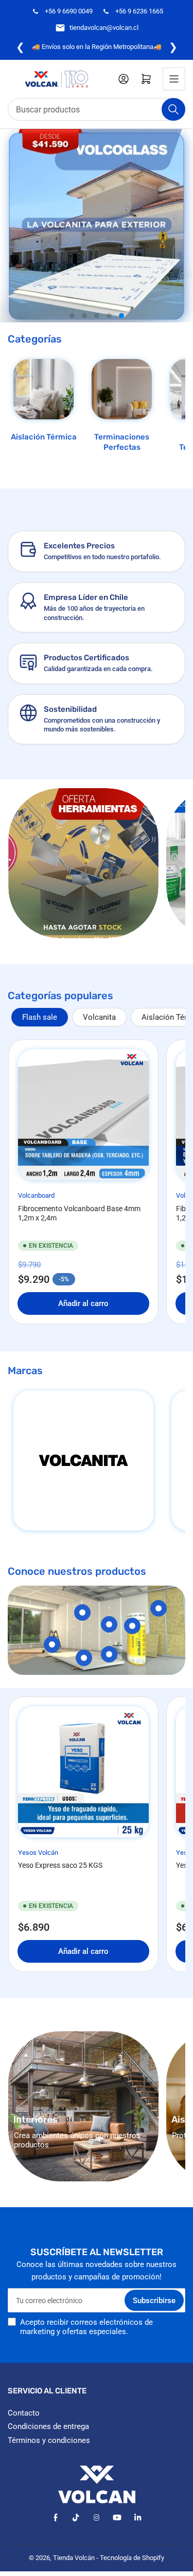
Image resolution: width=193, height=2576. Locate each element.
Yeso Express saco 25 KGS (60, 1865)
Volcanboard (36, 1195)
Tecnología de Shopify (132, 2558)
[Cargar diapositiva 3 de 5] (97, 316)
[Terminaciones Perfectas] (122, 389)
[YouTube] (117, 2517)
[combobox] (97, 109)
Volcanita (99, 1017)
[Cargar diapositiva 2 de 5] (84, 316)
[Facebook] (55, 2517)
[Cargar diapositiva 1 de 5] (72, 316)
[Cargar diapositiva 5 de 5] (121, 316)
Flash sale (40, 1017)
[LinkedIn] (138, 2517)
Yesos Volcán (38, 1853)
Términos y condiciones (49, 2440)
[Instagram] (97, 2517)
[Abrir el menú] (174, 79)
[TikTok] (76, 2517)
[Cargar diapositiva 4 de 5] (109, 316)
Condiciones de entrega (48, 2426)
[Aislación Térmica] (43, 389)
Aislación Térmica (44, 437)
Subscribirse (154, 2301)
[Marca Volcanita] (83, 1461)
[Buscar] (173, 109)
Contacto (24, 2413)
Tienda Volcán (74, 2558)
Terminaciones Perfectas (122, 442)
